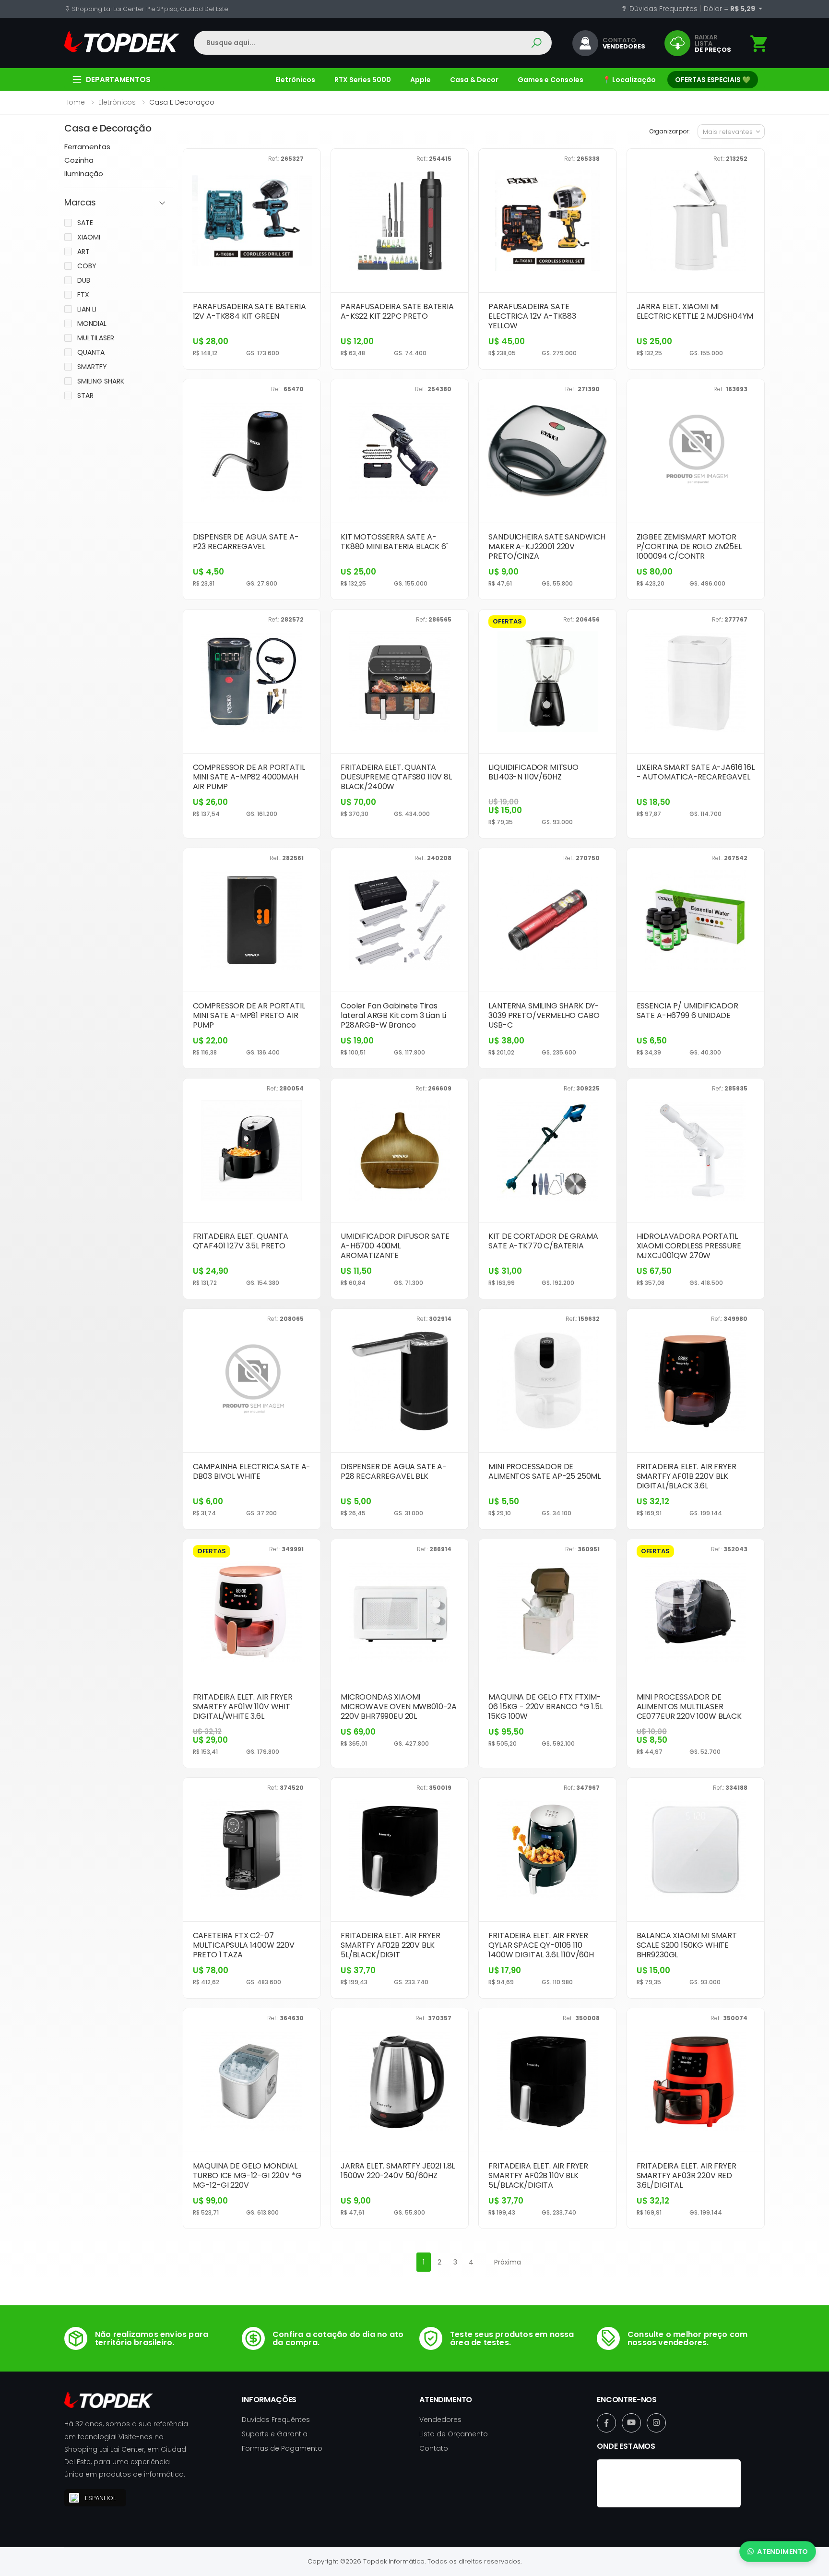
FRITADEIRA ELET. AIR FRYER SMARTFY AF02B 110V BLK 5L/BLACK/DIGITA (538, 2175)
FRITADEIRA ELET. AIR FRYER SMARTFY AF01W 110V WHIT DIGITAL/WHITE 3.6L (243, 1707)
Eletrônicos (295, 80)
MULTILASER (96, 338)
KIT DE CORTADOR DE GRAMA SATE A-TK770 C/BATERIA (543, 1241)
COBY (87, 266)
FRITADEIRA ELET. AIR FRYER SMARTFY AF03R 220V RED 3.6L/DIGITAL (687, 2175)
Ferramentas (87, 147)
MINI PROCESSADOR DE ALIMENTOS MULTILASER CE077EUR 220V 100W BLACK (689, 1707)
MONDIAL (92, 323)
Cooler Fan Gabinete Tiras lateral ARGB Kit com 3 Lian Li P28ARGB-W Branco (393, 1015)
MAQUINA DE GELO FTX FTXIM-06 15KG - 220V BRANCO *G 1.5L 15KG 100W (545, 1707)
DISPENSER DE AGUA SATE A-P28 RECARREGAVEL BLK (394, 1471)
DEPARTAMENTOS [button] (118, 79)
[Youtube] (631, 2423)
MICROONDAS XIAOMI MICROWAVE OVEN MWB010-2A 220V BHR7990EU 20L (399, 1707)
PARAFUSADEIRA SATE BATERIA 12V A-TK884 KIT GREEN (249, 311)
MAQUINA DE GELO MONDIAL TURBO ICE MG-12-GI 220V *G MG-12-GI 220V (247, 2175)
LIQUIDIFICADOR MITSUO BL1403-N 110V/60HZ (533, 772)
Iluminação (84, 174)
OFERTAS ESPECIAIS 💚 (713, 80)
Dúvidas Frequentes (663, 9)
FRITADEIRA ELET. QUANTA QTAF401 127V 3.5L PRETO (241, 1241)
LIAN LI (87, 309)
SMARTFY (92, 367)
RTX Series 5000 (363, 80)
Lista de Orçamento (454, 2434)
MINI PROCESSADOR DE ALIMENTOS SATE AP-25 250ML (545, 1471)
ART (83, 252)
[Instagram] (656, 2423)
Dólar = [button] (730, 9)
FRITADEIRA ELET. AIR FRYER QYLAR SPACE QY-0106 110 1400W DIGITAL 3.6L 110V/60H (541, 1945)
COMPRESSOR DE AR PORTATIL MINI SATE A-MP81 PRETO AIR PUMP (249, 1015)
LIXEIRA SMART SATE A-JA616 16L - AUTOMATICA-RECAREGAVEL (696, 772)
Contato (434, 2448)
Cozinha (79, 160)
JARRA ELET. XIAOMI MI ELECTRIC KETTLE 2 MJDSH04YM (695, 311)
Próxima (508, 2262)
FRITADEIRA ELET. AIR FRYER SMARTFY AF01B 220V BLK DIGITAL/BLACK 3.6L (687, 1476)
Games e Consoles (551, 80)
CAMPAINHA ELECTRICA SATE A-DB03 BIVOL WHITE (252, 1471)
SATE (85, 223)
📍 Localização (629, 80)
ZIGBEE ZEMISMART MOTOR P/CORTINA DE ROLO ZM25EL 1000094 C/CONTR (689, 546)
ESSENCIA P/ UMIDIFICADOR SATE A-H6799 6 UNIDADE (687, 1011)
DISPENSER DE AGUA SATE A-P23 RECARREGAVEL (246, 542)
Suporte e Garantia (275, 2434)
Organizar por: (669, 131)
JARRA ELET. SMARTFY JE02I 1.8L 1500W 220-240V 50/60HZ (398, 2171)
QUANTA (91, 352)
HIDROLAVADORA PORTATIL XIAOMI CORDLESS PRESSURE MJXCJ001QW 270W (689, 1246)
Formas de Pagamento (282, 2448)
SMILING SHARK (101, 381)
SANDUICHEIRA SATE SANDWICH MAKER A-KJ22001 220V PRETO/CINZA (547, 546)
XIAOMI (89, 237)
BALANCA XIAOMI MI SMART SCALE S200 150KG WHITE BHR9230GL (687, 1945)
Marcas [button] (80, 203)
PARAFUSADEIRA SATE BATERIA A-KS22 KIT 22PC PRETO (397, 311)
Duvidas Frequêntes (276, 2420)
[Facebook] (606, 2423)
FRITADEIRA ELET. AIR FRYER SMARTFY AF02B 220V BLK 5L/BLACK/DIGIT (391, 1945)
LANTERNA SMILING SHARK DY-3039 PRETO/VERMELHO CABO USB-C (544, 1015)
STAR (85, 395)
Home (75, 102)
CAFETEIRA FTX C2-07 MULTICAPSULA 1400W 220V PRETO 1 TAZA (244, 1945)
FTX (83, 295)
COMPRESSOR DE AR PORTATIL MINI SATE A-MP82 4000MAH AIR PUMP (249, 777)
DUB (84, 280)
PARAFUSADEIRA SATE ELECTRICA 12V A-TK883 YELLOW (532, 316)
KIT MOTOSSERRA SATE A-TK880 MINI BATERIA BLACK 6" (395, 542)
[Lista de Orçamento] (759, 44)
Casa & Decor (474, 80)
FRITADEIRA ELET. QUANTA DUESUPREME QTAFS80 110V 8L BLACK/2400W (396, 777)
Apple (420, 80)
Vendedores (440, 2420)
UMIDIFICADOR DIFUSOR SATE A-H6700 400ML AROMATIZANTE (395, 1246)
